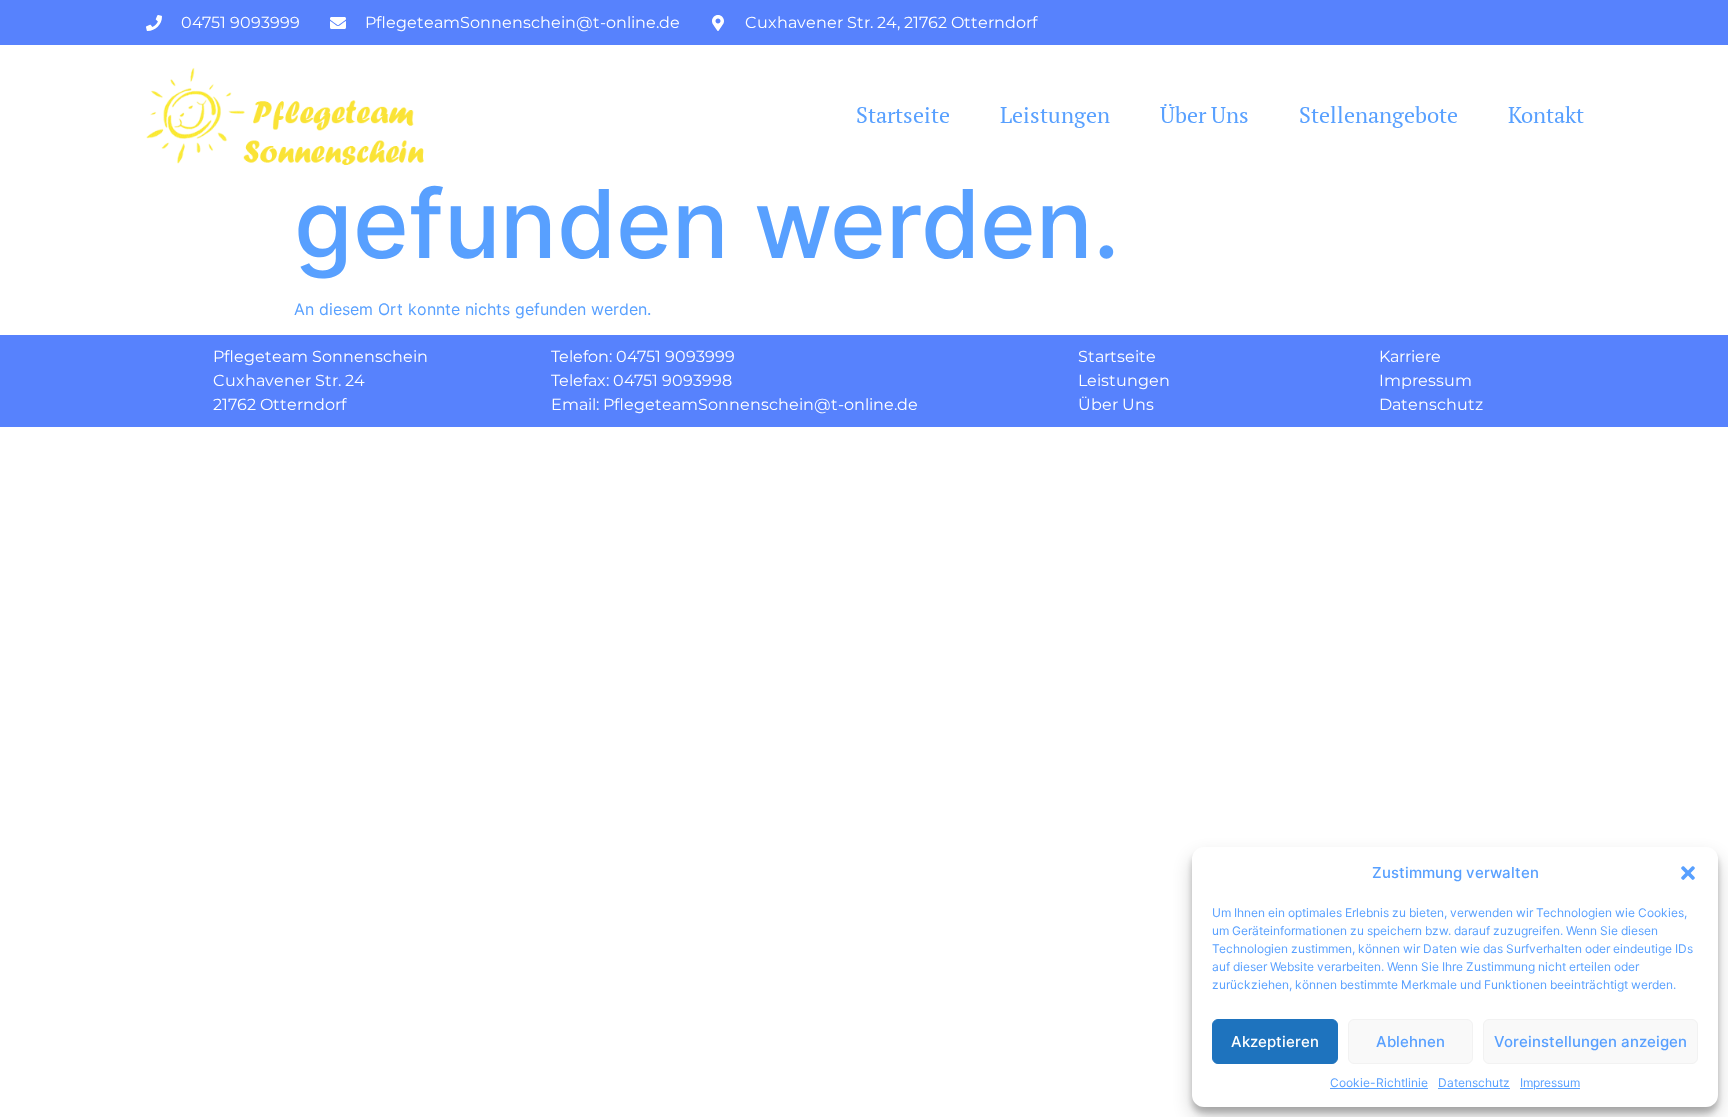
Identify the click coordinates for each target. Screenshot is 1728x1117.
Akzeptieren (1275, 1041)
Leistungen (1055, 115)
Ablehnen (1410, 1041)
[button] (1688, 873)
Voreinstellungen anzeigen (1590, 1041)
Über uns (1204, 115)
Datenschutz (1474, 1082)
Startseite (903, 115)
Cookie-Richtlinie (1379, 1082)
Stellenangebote (1378, 115)
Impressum (1550, 1082)
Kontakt (1546, 115)
